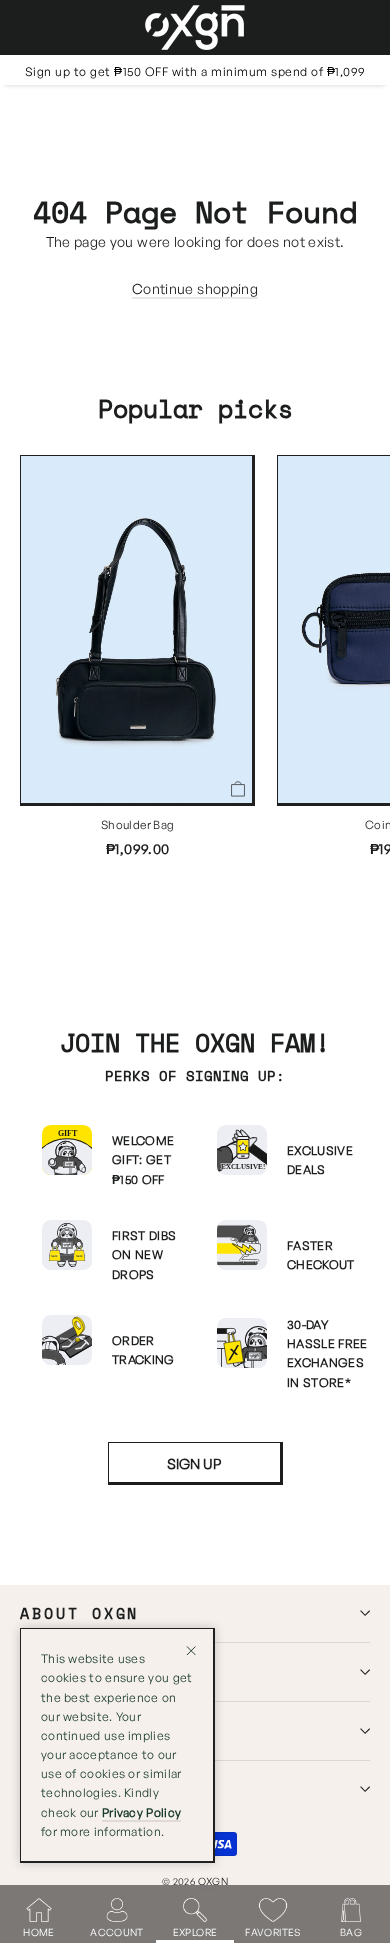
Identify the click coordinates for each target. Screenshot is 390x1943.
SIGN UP (194, 1463)
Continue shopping (195, 288)
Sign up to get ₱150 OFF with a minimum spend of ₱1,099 (195, 71)
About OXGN (79, 1613)
